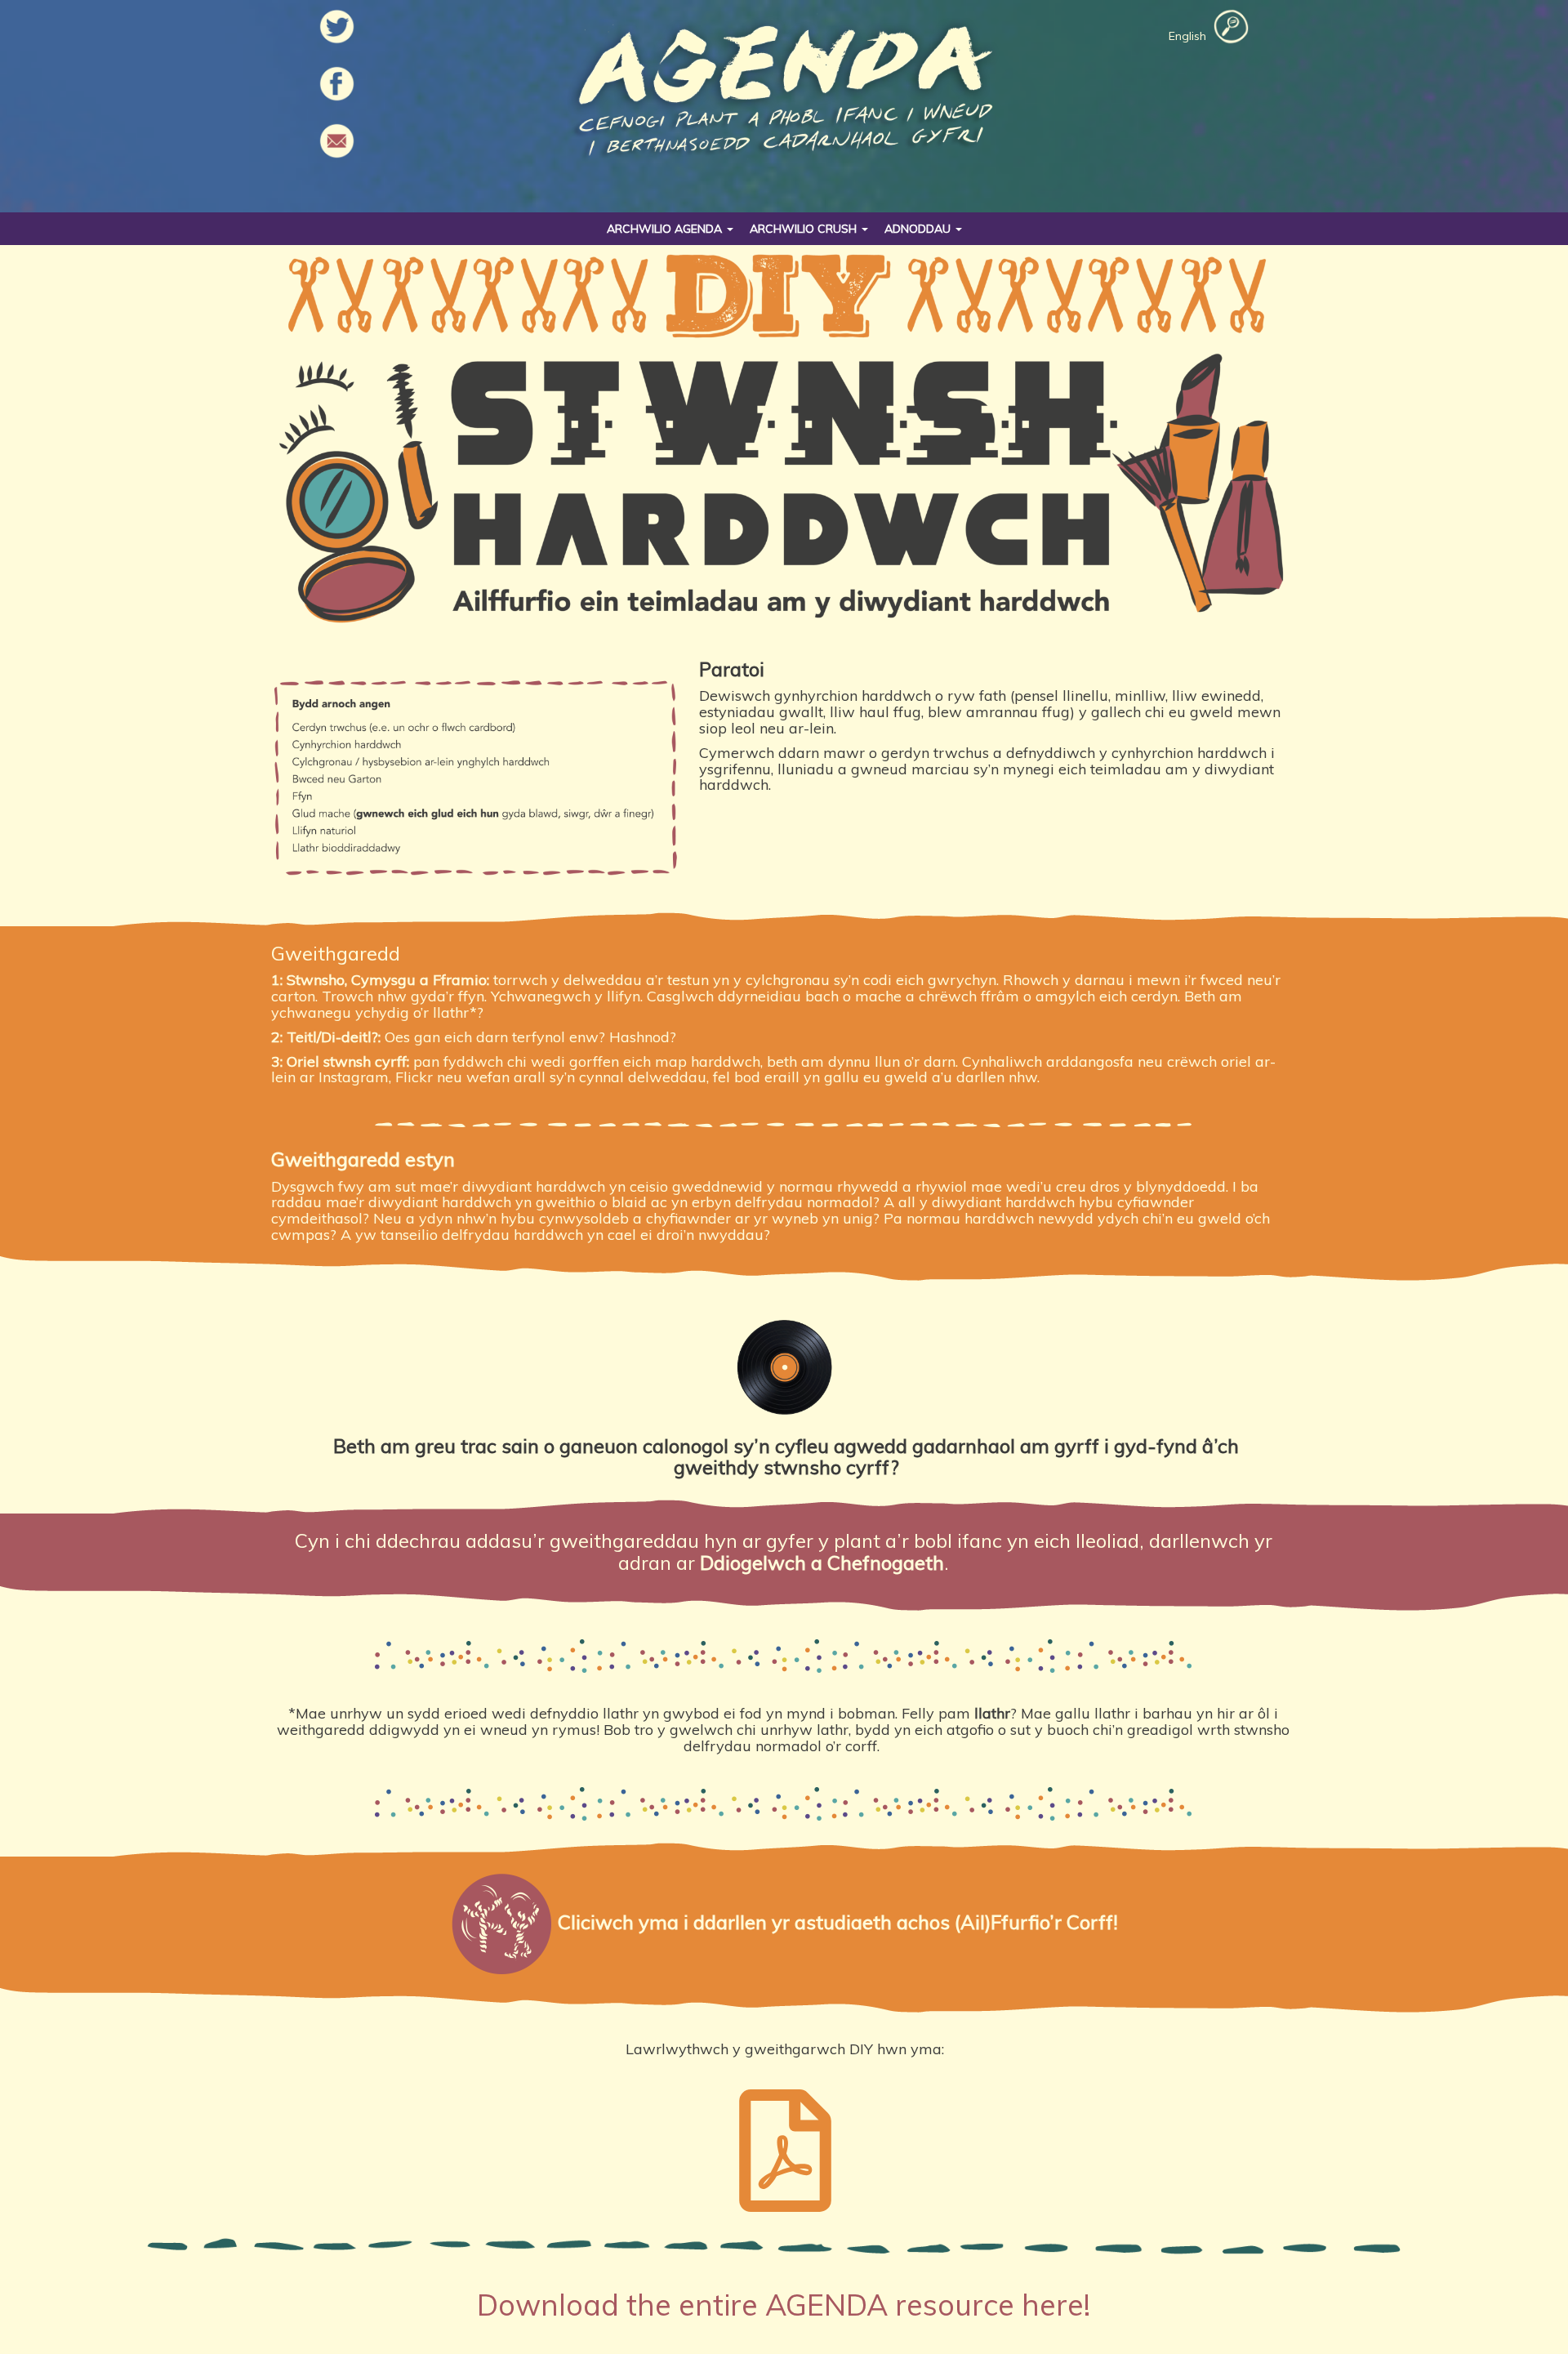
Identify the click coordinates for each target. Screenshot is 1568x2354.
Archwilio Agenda (666, 229)
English (1187, 36)
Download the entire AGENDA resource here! (784, 2305)
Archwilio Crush (805, 229)
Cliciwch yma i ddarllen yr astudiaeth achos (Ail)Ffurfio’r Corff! (838, 1921)
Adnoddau (919, 229)
